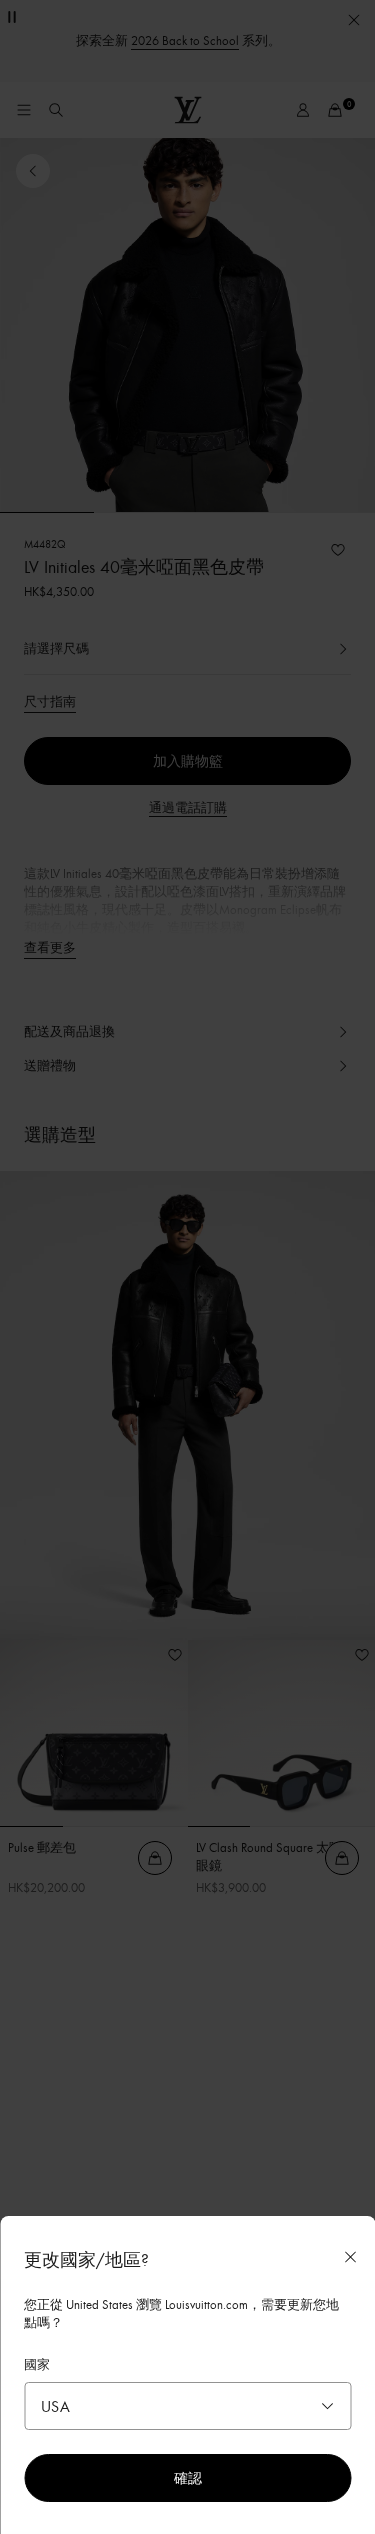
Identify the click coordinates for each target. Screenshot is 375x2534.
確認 (188, 2477)
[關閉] (350, 2257)
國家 (37, 2364)
